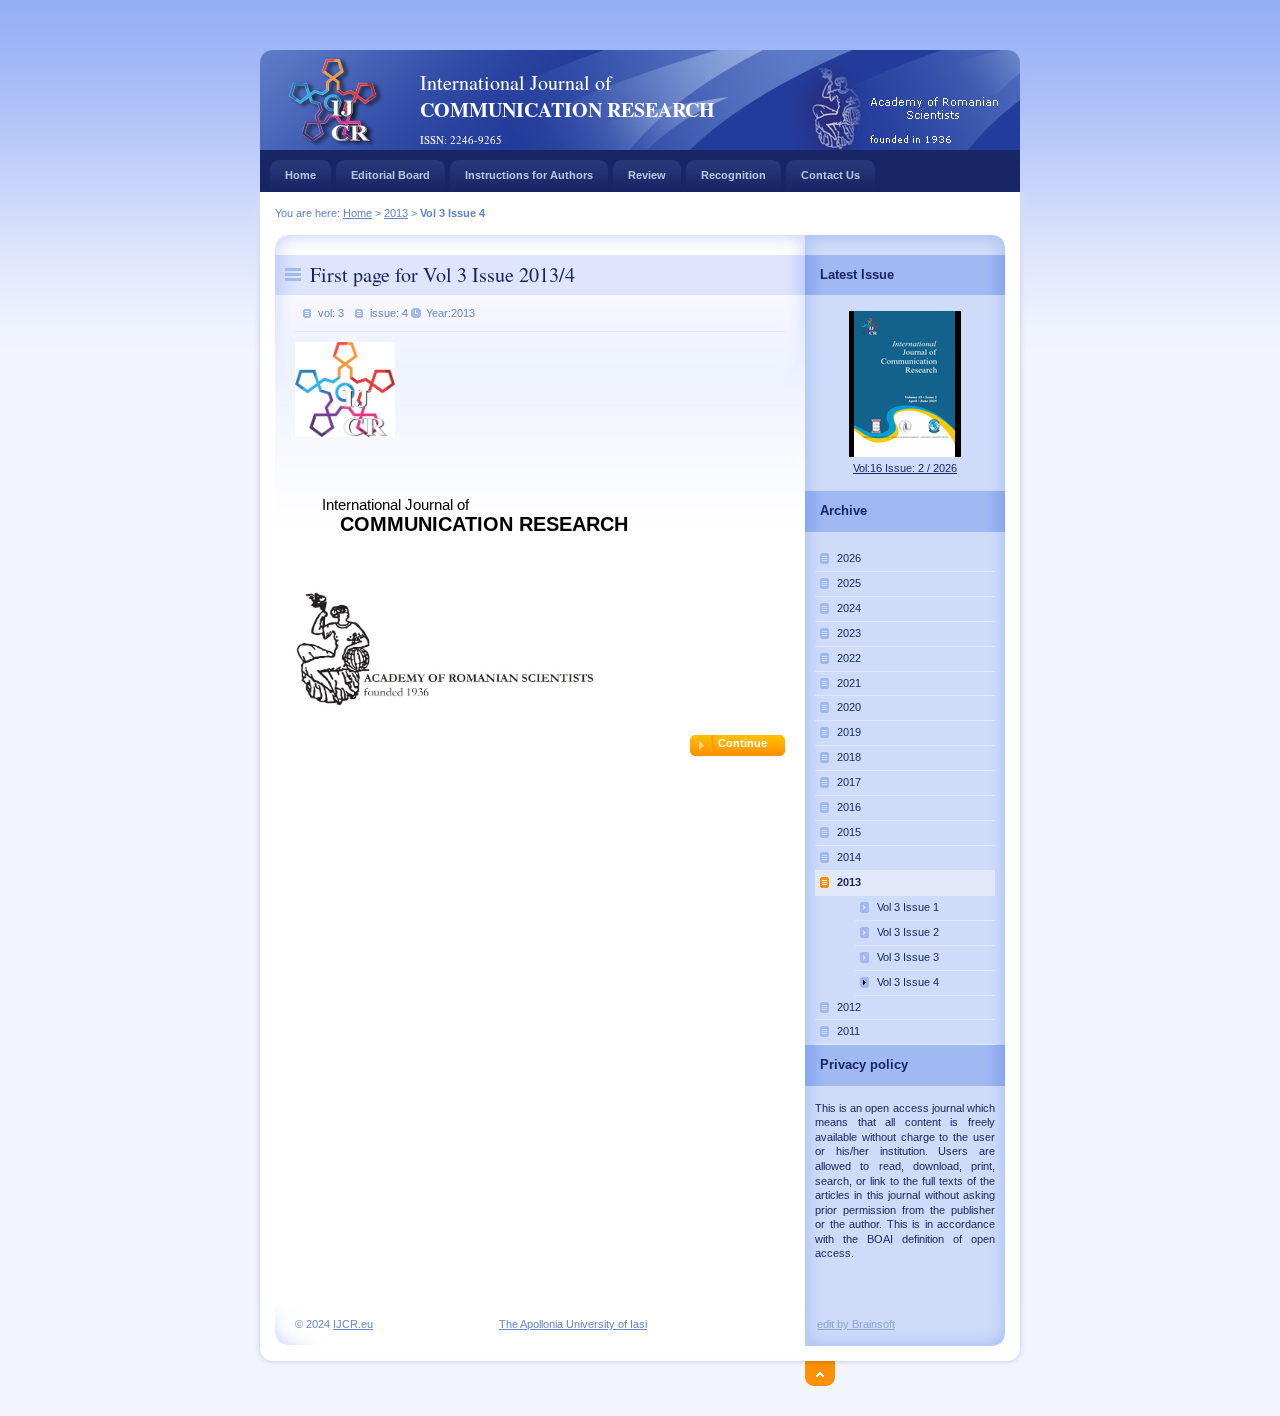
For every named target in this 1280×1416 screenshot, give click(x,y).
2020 (849, 707)
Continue (742, 743)
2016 (849, 807)
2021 (849, 683)
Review (647, 175)
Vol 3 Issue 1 (908, 907)
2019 (849, 732)
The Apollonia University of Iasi (573, 1324)
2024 (849, 608)
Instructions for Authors (529, 175)
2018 (849, 757)
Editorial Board (390, 175)
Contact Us (830, 175)
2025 (849, 583)
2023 (849, 633)
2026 (849, 558)
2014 (849, 857)
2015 (849, 832)
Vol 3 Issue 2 (908, 932)
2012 (849, 1007)
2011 (848, 1031)
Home (300, 175)
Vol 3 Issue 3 (908, 957)
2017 (849, 782)
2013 (396, 213)
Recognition (733, 175)
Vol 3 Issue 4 (908, 982)
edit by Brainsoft (856, 1324)
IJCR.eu (353, 1324)
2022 (849, 658)
